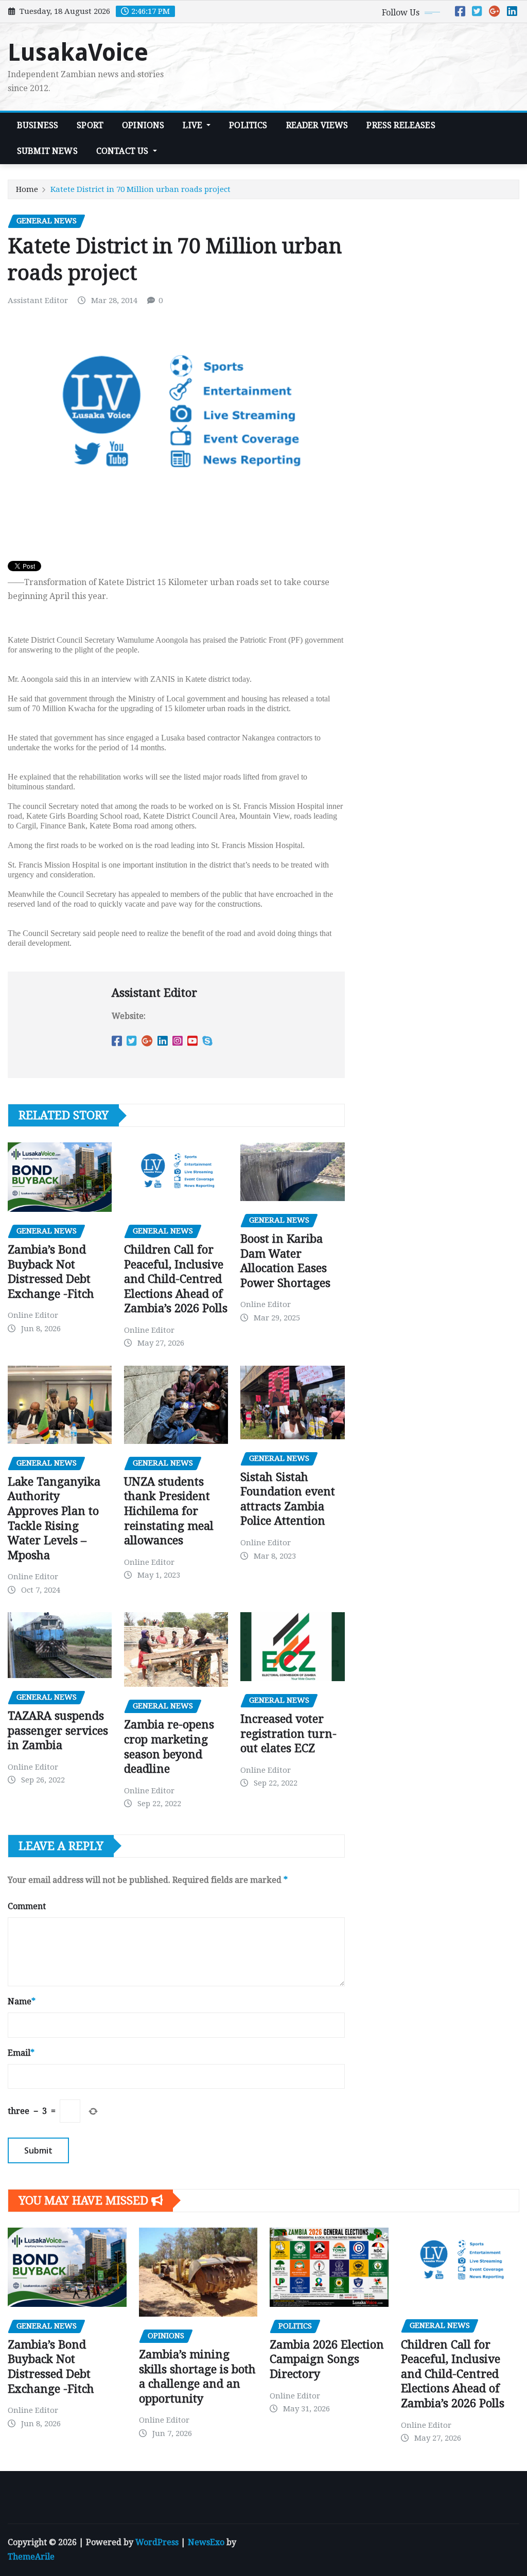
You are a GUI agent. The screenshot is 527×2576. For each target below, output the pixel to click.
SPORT (90, 125)
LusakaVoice (78, 52)
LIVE (194, 125)
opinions (143, 125)
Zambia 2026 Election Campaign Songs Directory (327, 2359)
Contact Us (124, 151)
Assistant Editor (38, 301)
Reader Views (317, 125)
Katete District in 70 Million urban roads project (140, 189)
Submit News (47, 151)
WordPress (157, 2542)
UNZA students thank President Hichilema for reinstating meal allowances (169, 1511)
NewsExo (206, 2542)
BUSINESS (38, 125)
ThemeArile (31, 2557)
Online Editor (33, 1315)
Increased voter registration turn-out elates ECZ (288, 1734)
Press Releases (401, 125)
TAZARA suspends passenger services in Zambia (58, 1731)
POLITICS (248, 125)
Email (21, 2053)
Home (27, 189)
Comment (27, 1906)
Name (22, 2001)
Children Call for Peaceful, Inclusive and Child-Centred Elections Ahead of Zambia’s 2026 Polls (176, 1279)
